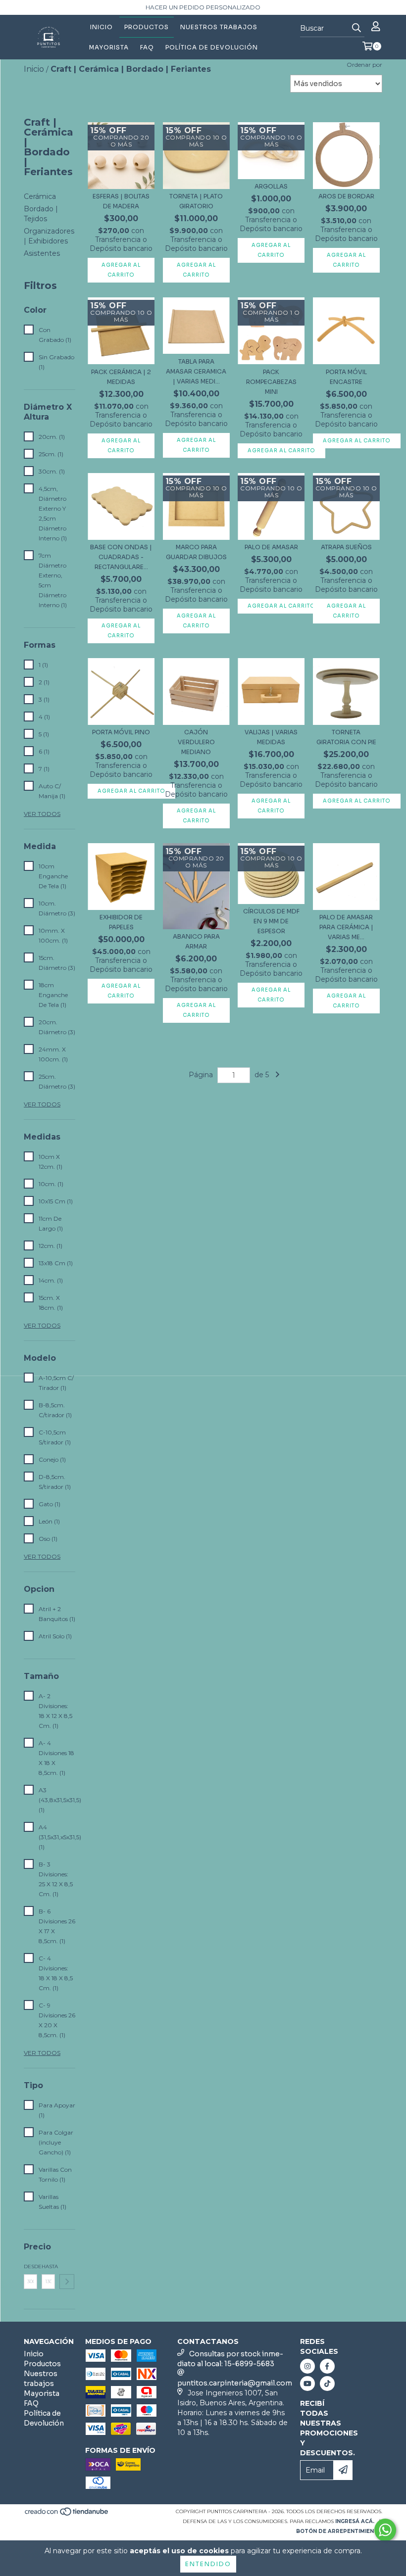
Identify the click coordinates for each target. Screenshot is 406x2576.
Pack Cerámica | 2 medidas (121, 377)
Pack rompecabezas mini (271, 382)
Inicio (101, 27)
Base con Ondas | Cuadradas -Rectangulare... (121, 557)
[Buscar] (356, 28)
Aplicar (67, 2282)
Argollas (271, 186)
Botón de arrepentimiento (339, 2531)
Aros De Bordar (346, 196)
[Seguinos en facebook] (327, 2366)
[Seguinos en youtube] (307, 2384)
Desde (30, 2266)
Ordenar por (364, 65)
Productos (147, 27)
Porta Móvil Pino (121, 732)
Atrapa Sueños (346, 547)
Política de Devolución (212, 47)
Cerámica (40, 196)
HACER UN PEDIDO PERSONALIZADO (203, 7)
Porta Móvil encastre (346, 377)
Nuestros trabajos (219, 27)
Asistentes (42, 253)
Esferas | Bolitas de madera (121, 201)
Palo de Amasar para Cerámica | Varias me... (346, 927)
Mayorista (109, 47)
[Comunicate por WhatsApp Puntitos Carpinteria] (385, 2530)
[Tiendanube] (67, 2514)
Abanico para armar (196, 941)
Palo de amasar (271, 547)
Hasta (48, 2266)
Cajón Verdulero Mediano (196, 742)
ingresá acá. (355, 2521)
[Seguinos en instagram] (307, 2366)
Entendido (208, 2564)
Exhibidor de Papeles (121, 922)
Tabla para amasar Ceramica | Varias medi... (196, 371)
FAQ (147, 47)
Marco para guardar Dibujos (196, 552)
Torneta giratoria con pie (346, 737)
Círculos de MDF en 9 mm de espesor (271, 921)
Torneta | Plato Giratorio (196, 201)
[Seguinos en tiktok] (327, 2384)
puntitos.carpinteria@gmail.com (235, 2383)
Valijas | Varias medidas (271, 737)
